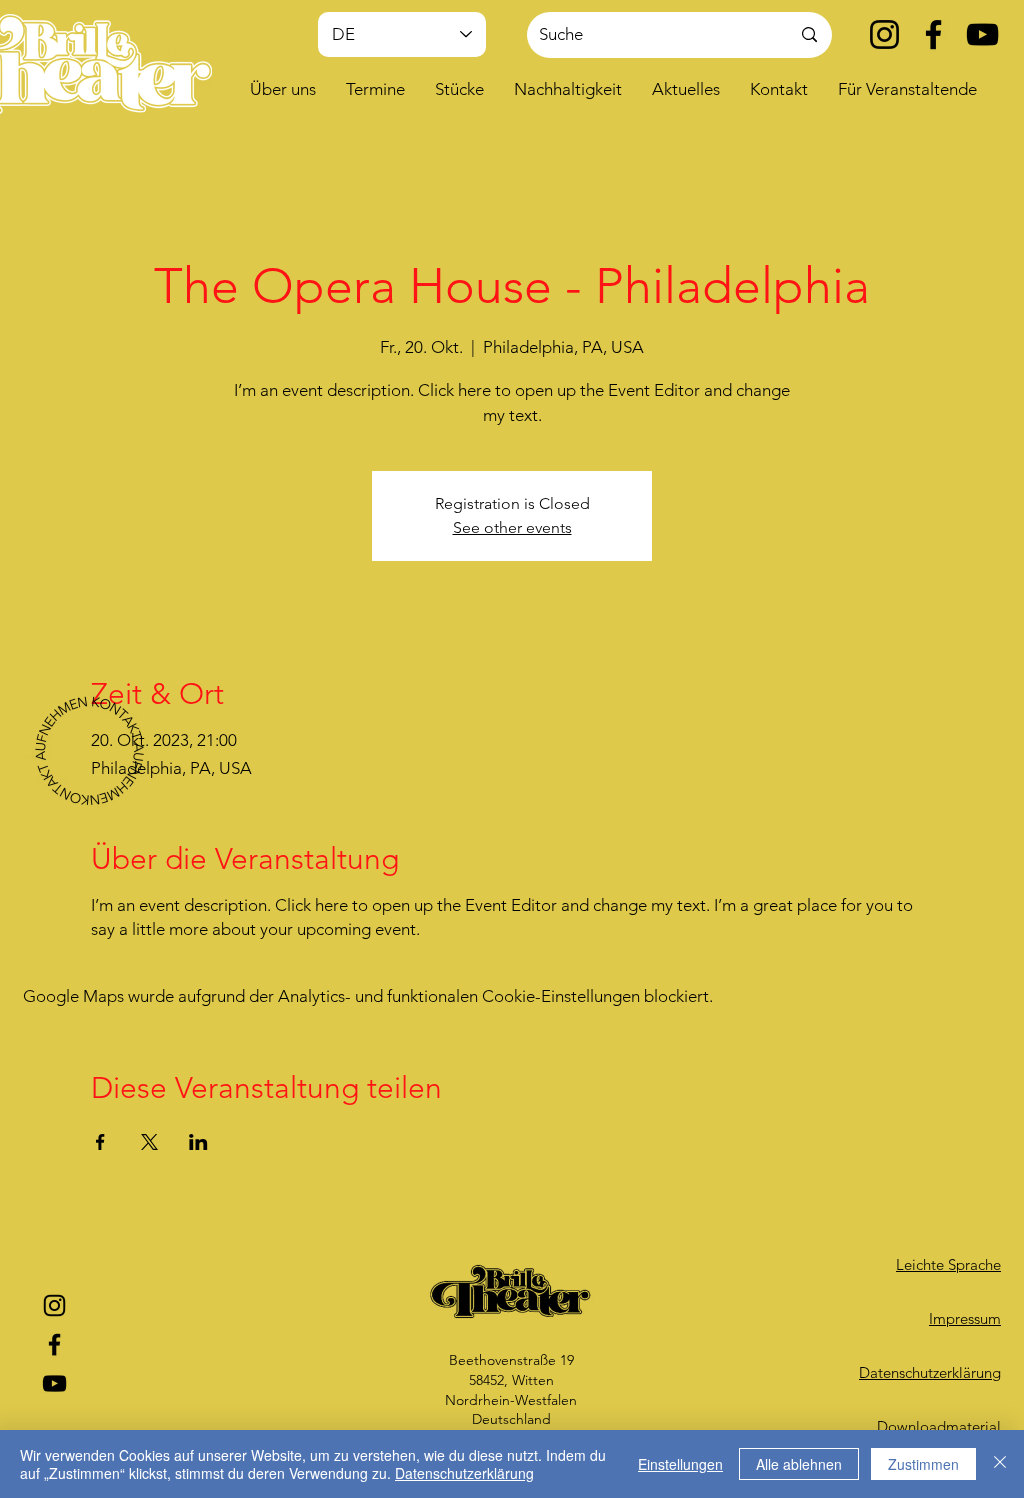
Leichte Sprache (948, 1264)
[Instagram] (884, 34)
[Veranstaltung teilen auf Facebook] (100, 1142)
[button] (283, 89)
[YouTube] (982, 34)
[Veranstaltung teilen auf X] (149, 1142)
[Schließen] (1000, 1464)
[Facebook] (933, 34)
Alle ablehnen (799, 1464)
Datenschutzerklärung (464, 1473)
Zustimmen (923, 1464)
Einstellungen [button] (680, 1464)
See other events (512, 527)
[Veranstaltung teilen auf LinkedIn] (198, 1142)
